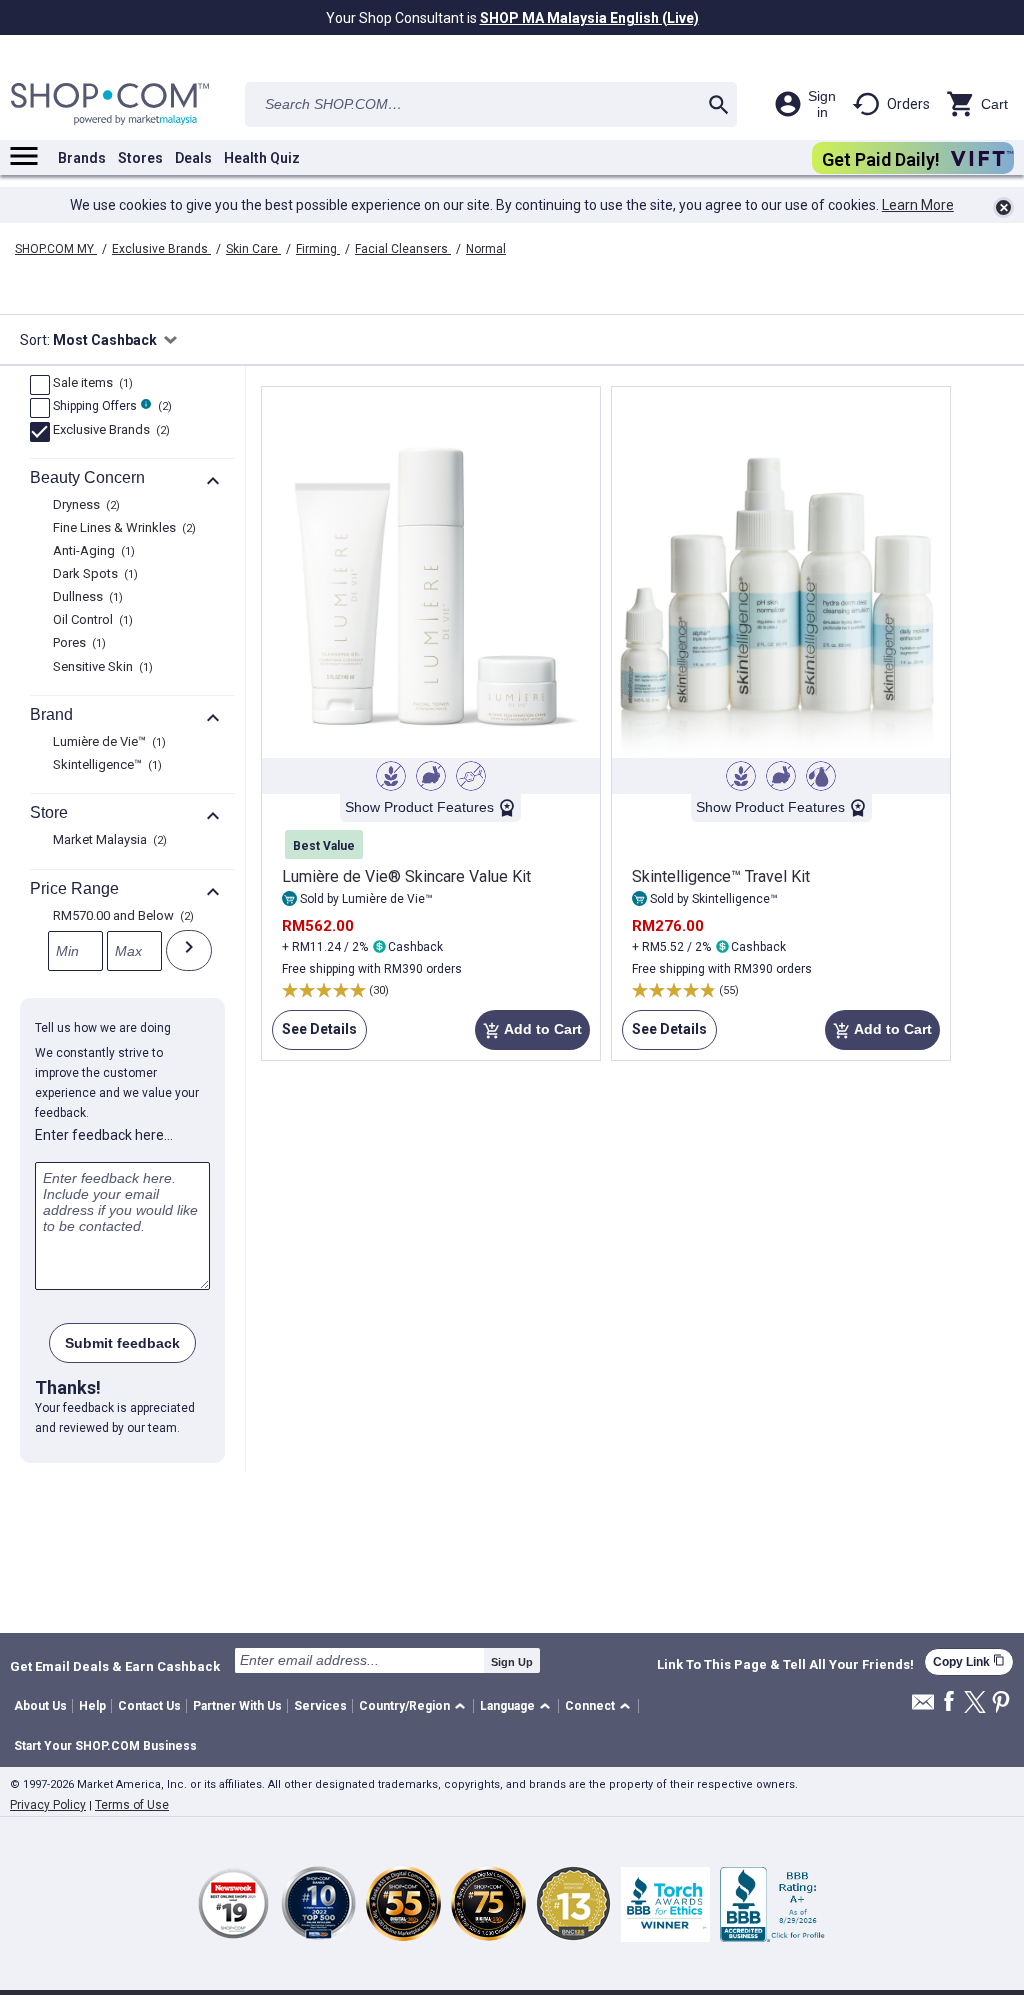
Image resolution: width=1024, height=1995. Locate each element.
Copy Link (969, 1661)
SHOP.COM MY (56, 249)
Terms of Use (132, 1805)
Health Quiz (262, 158)
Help (92, 1706)
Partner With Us (237, 1706)
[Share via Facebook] (949, 1702)
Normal (486, 249)
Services (320, 1706)
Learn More (918, 205)
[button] (415, 1706)
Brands (82, 158)
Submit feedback (122, 1343)
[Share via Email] (923, 1707)
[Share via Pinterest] (1001, 1703)
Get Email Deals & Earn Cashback (115, 1666)
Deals (193, 158)
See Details (314, 1035)
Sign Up (512, 1662)
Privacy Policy (48, 1805)
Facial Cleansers (403, 249)
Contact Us (149, 1706)
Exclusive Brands (161, 249)
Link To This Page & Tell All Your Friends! (785, 1665)
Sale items (90, 384)
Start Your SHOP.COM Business (105, 1746)
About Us (40, 1706)
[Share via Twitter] (975, 1703)
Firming (318, 249)
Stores (140, 158)
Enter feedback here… (104, 1135)
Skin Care (253, 249)
